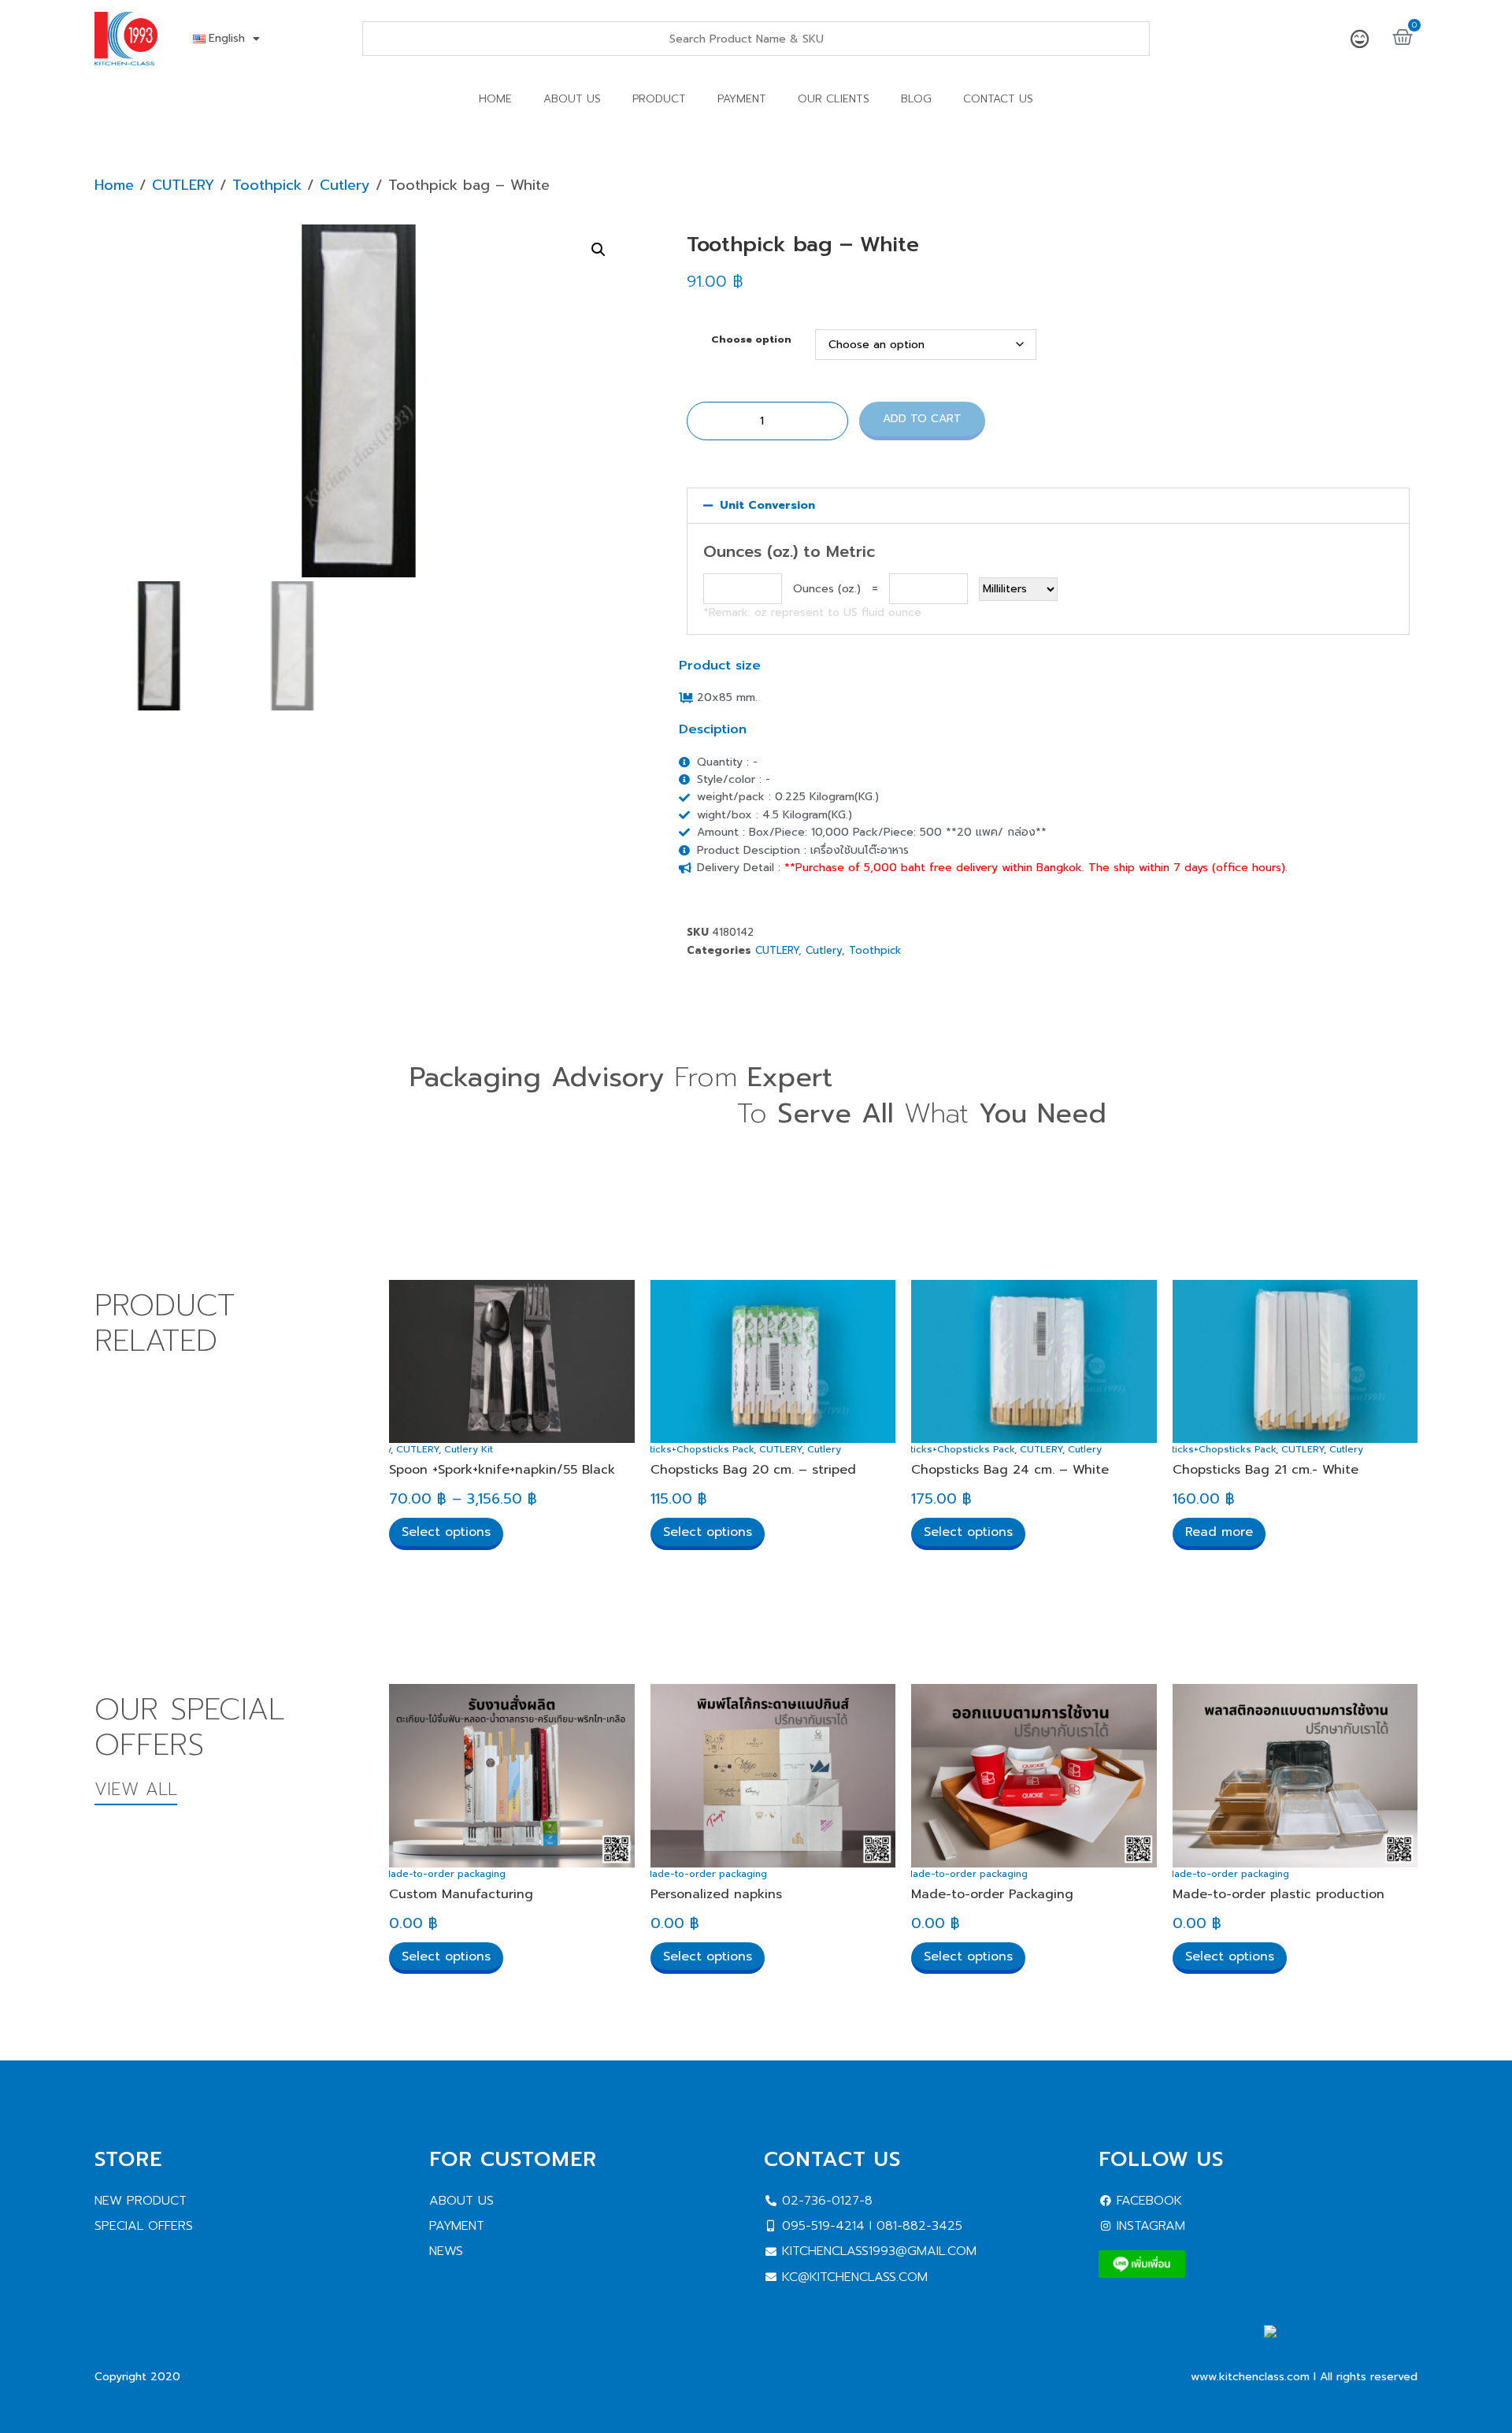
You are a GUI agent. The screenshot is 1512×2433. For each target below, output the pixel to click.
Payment (742, 99)
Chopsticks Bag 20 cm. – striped (753, 1470)
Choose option (751, 340)
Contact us (998, 99)
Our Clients (834, 99)
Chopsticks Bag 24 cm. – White (1010, 1470)
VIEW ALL (136, 1789)
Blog (916, 99)
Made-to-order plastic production (1279, 1894)
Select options (446, 1532)
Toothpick (267, 185)
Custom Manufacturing (461, 1894)
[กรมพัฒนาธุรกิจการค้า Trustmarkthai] (1341, 2351)
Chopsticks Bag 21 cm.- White (1266, 1470)
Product (659, 99)
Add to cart (922, 419)
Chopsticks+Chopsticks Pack (686, 1449)
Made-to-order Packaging (992, 1894)
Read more (1219, 1532)
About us (572, 99)
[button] (598, 250)
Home (495, 99)
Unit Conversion (767, 505)
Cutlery (345, 185)
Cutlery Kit (469, 1449)
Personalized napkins (716, 1894)
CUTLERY (183, 185)
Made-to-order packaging (444, 1874)
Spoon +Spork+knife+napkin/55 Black (502, 1470)
